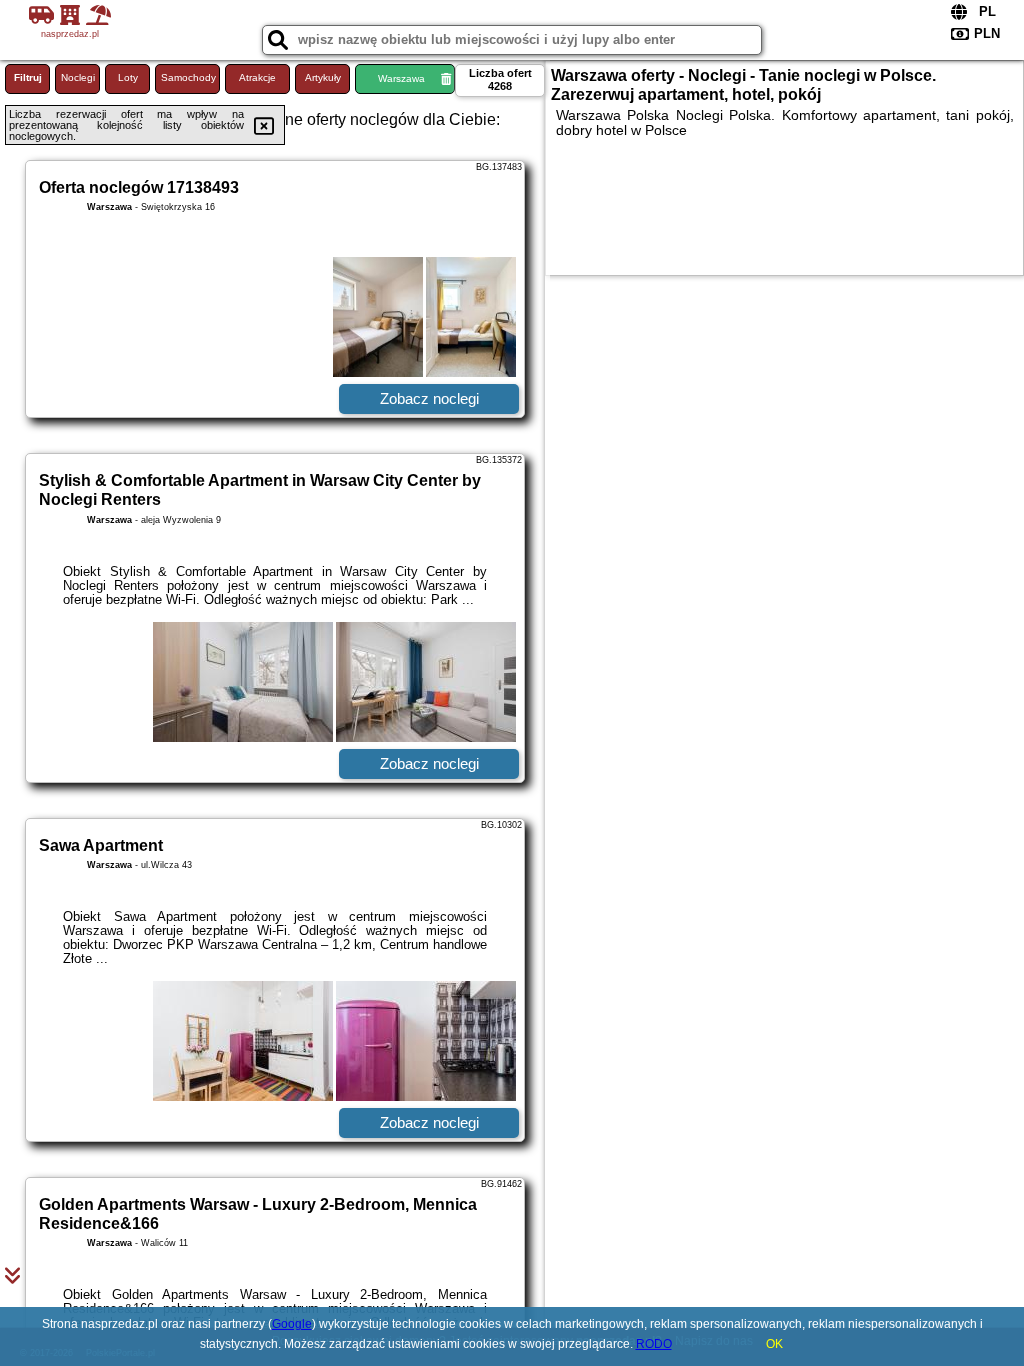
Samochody (188, 77)
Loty (128, 77)
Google (292, 1324)
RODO (654, 1344)
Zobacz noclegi (429, 398)
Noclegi (78, 77)
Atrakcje (257, 77)
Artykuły (323, 77)
